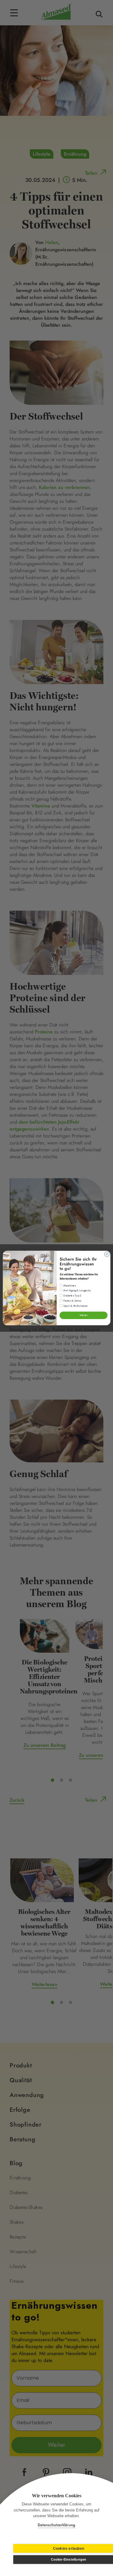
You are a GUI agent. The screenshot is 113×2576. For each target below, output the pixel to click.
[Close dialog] (107, 1254)
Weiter (83, 1315)
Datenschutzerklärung (56, 2525)
